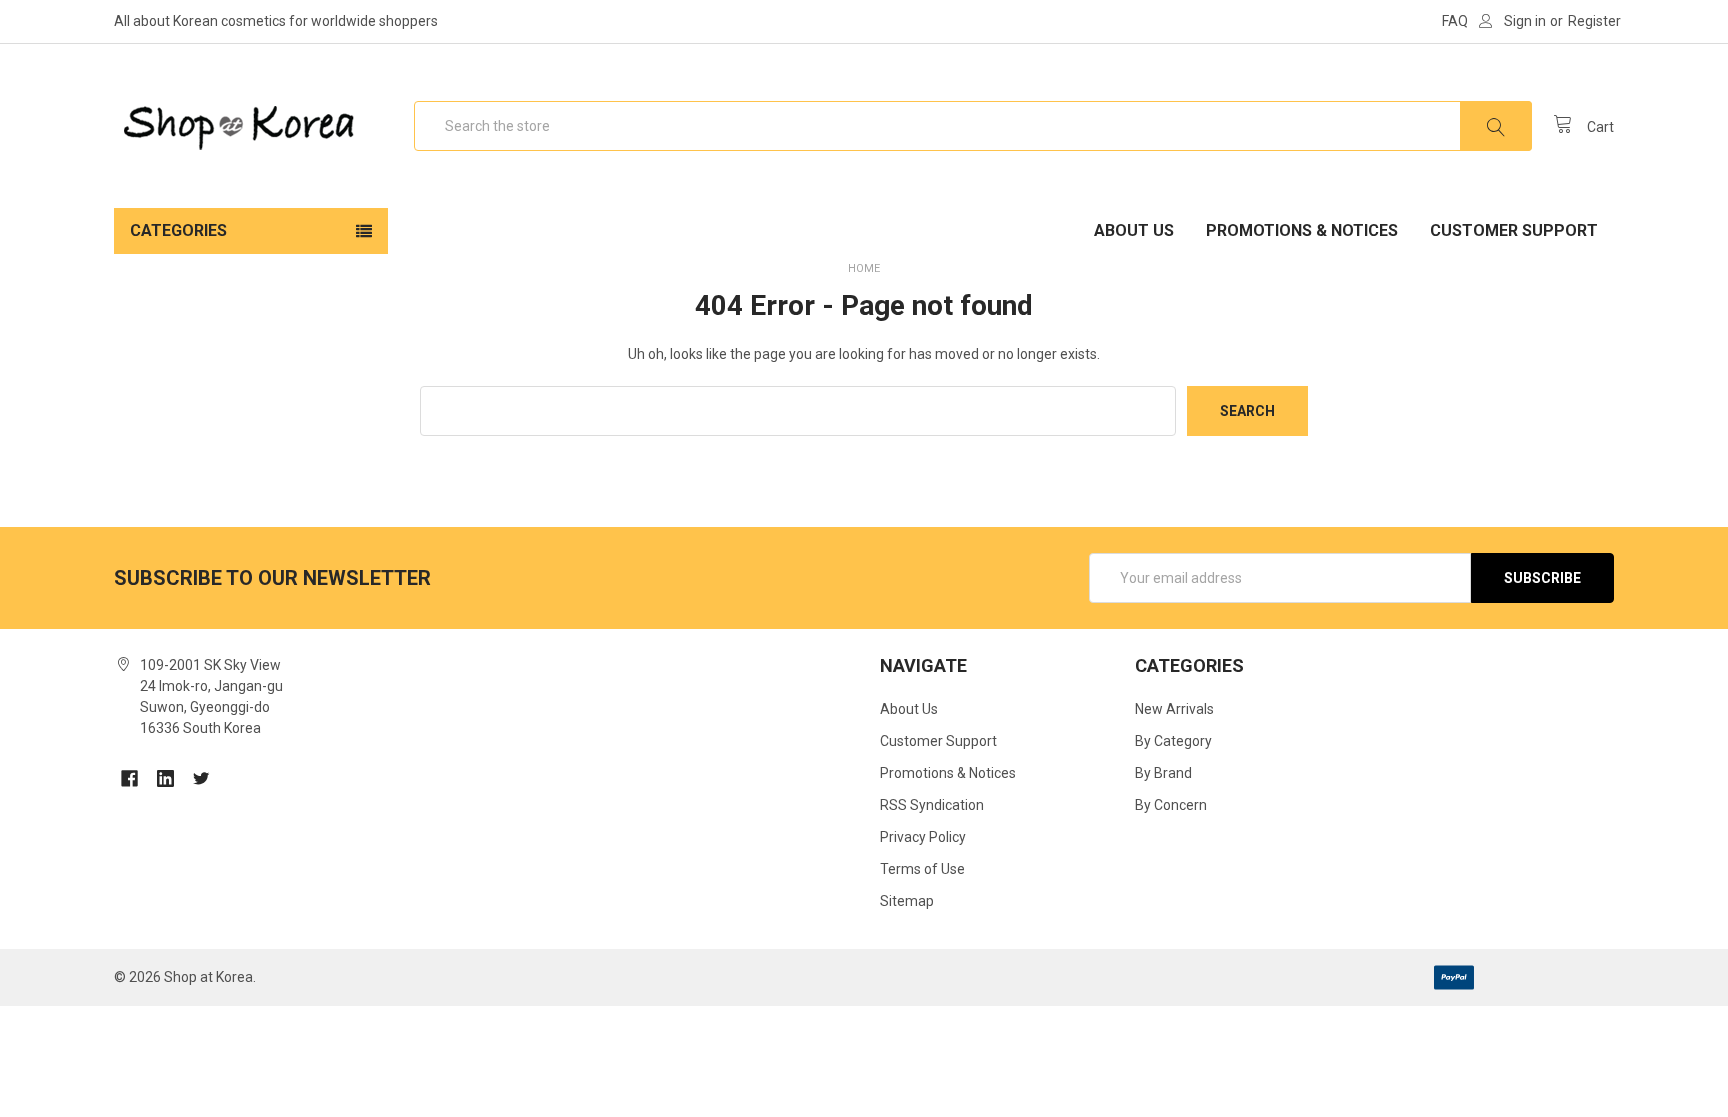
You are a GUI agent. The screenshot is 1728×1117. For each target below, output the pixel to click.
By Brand (1163, 773)
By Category (1173, 741)
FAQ (1455, 21)
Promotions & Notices (1302, 230)
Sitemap (907, 901)
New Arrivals (1174, 709)
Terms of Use (922, 869)
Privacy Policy (923, 837)
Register (1594, 21)
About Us (1134, 230)
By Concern (1171, 805)
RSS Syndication (932, 805)
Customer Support (1514, 230)
